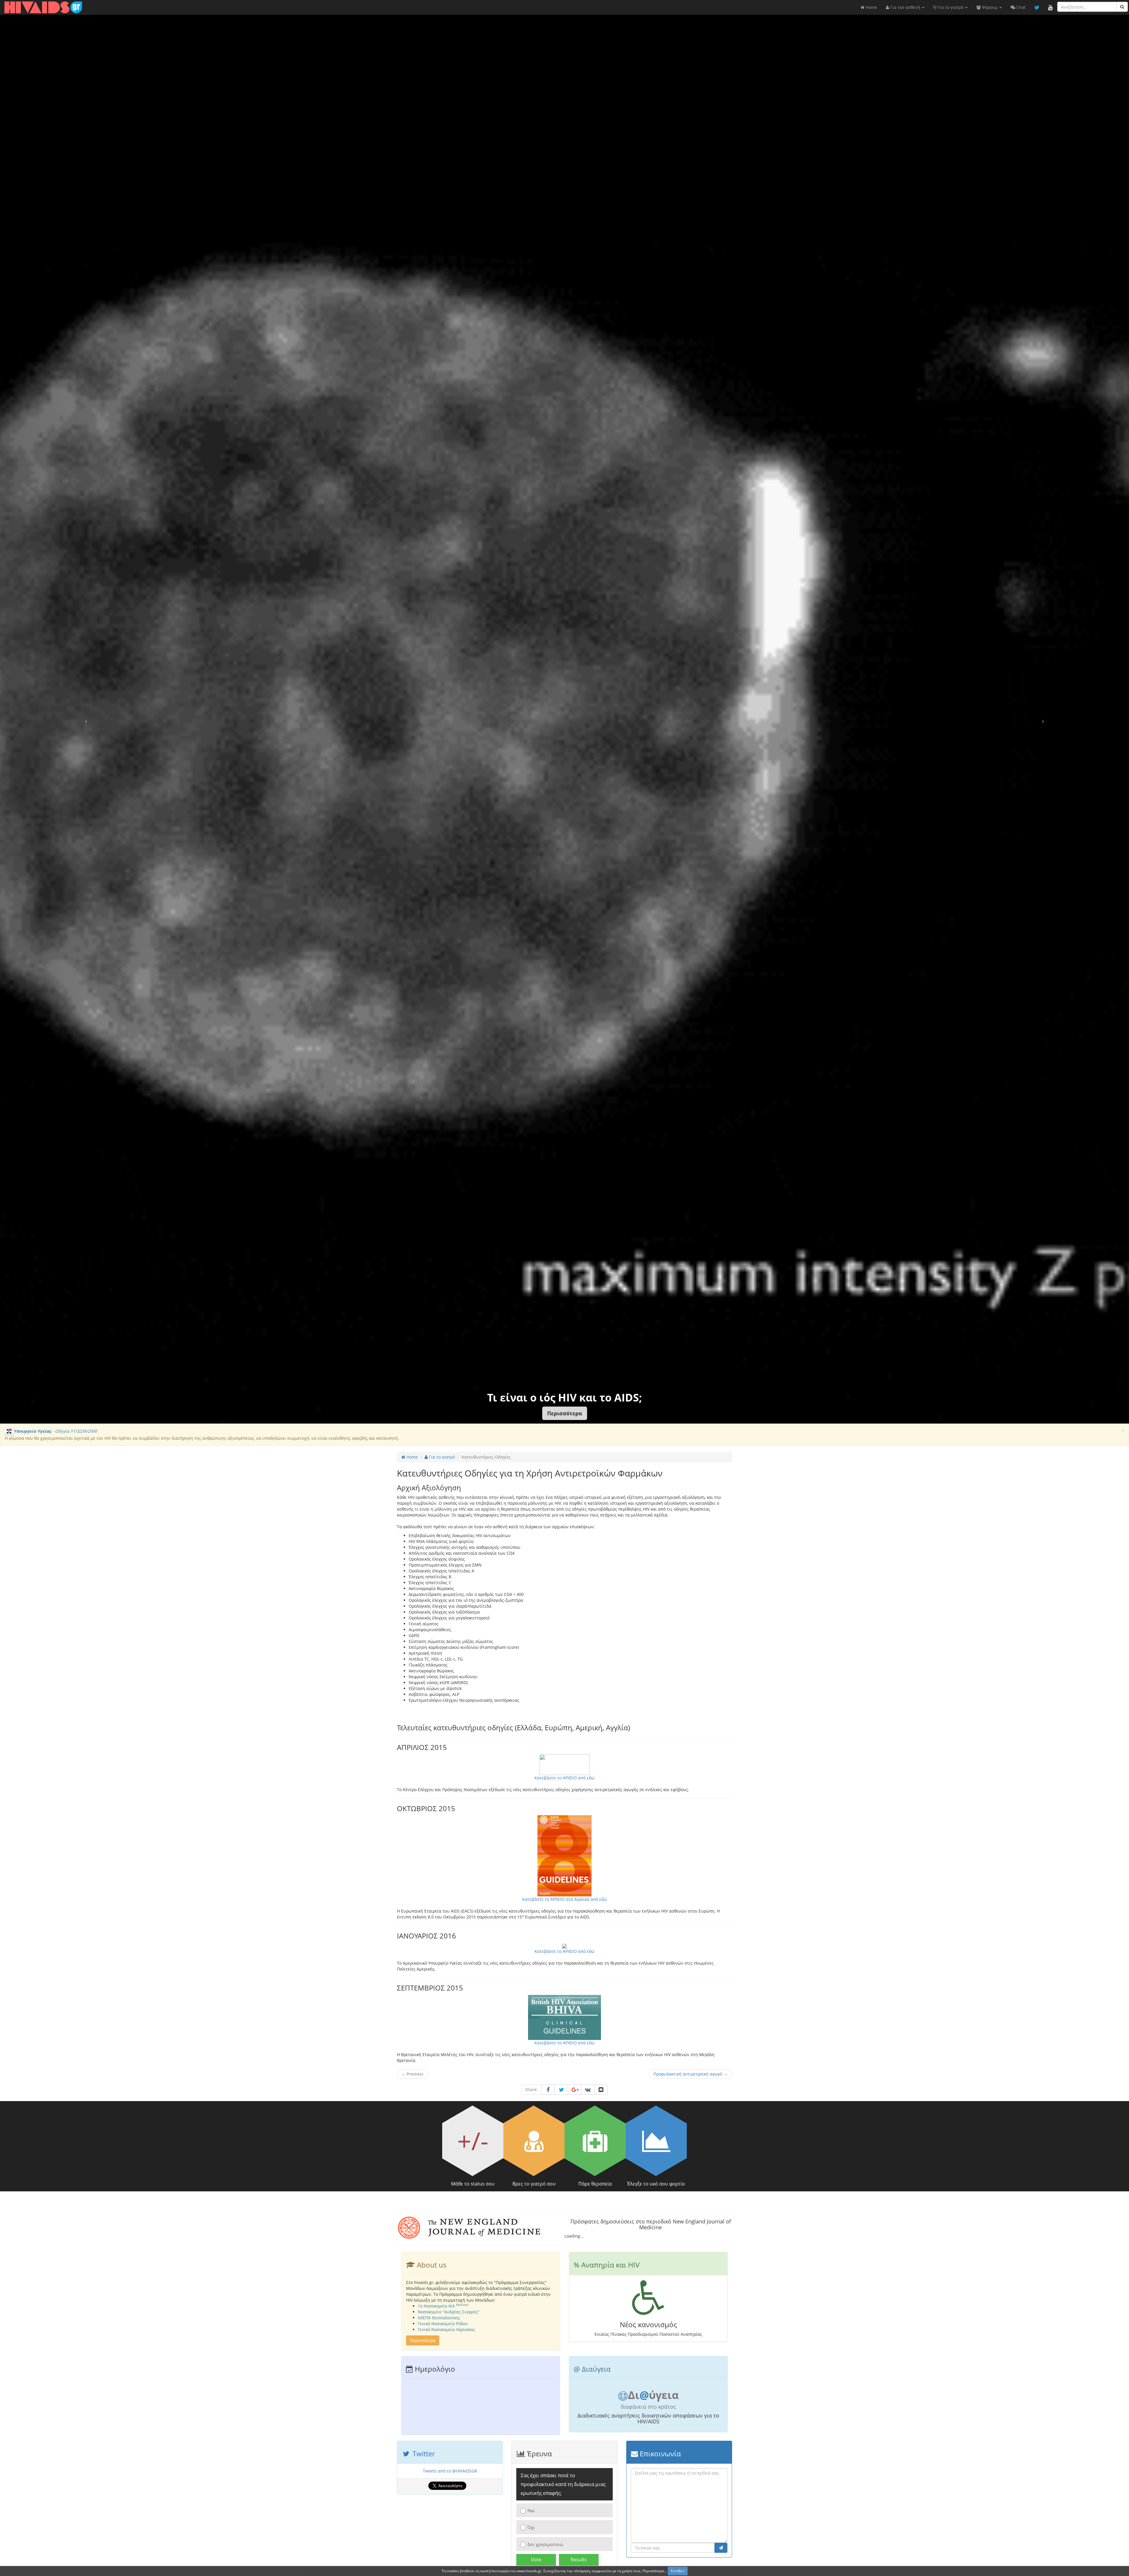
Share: (531, 2089)
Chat (1020, 7)
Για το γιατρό (951, 7)
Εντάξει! (678, 2571)
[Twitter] (1037, 7)
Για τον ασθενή (905, 7)
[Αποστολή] (721, 2548)
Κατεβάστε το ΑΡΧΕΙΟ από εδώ (564, 1951)
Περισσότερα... (654, 2571)
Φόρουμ (990, 7)
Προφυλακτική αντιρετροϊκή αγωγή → (690, 2074)
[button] (565, 1413)
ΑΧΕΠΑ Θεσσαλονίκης (439, 2318)
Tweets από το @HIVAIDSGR (450, 2471)
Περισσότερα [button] (423, 2340)
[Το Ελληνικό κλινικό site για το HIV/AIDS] (43, 7)
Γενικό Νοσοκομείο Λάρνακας (446, 2329)
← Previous (412, 2074)
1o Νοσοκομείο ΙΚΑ (443, 2306)
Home (871, 7)
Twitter (423, 2454)
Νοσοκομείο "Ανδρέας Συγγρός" (449, 2312)
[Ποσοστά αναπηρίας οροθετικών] (648, 2308)
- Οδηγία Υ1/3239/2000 (55, 1431)
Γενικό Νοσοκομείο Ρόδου (443, 2324)
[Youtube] (1050, 7)
